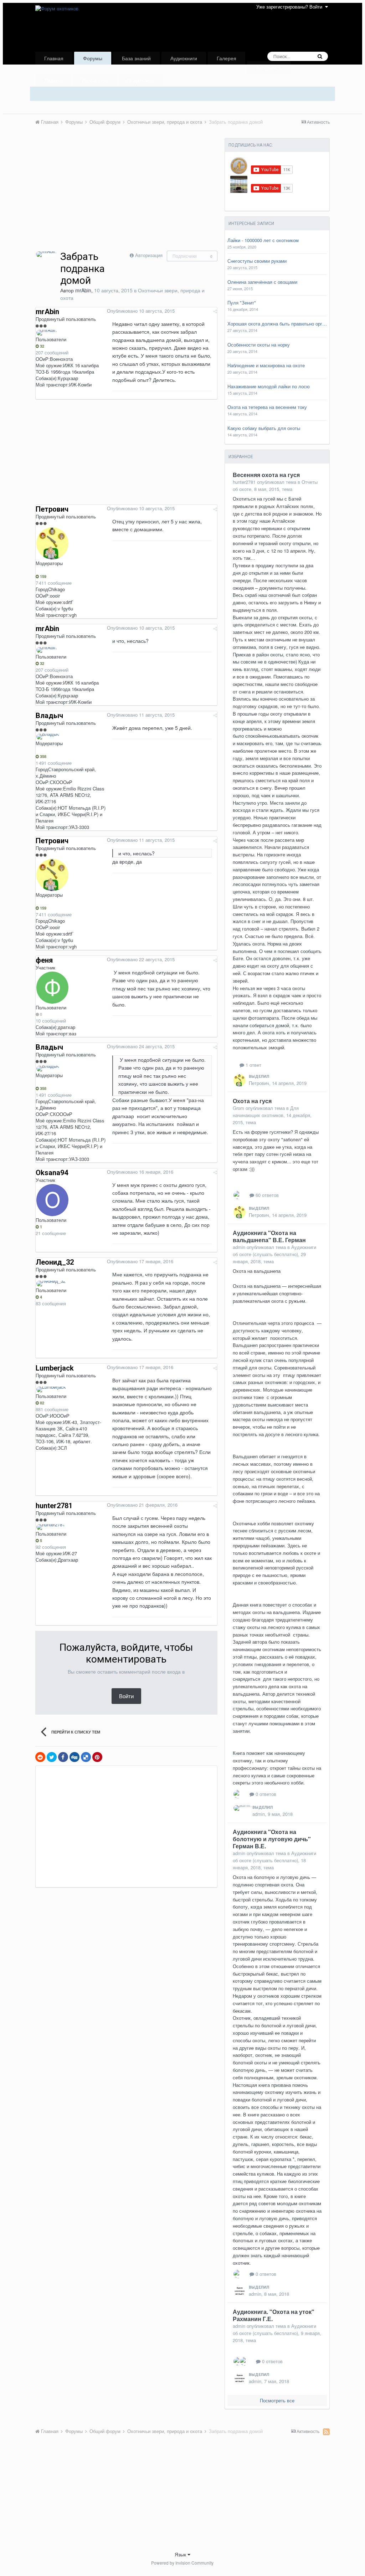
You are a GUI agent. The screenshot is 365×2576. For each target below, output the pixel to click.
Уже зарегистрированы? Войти (291, 7)
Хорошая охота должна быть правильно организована (277, 324)
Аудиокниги (184, 58)
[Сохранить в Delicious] (86, 1757)
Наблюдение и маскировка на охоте (266, 365)
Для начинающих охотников (266, 1112)
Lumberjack (55, 1368)
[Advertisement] (119, 197)
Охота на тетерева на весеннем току (267, 407)
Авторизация (149, 255)
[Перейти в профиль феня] (52, 988)
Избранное (95, 80)
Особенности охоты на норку (259, 345)
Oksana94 (52, 1173)
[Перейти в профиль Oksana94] (52, 1200)
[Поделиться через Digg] (74, 1757)
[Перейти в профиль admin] (243, 1808)
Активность (269, 67)
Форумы (93, 58)
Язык (181, 2554)
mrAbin (83, 290)
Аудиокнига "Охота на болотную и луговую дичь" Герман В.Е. (272, 1839)
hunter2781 (54, 1506)
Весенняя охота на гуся (266, 475)
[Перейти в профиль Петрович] (52, 543)
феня (44, 960)
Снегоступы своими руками (257, 261)
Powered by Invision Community (182, 2563)
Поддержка (140, 80)
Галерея (227, 58)
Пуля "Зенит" (242, 303)
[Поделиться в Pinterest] (97, 1757)
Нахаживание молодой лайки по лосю (269, 386)
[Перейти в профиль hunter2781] (51, 1527)
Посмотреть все (277, 2400)
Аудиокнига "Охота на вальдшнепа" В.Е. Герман (269, 1236)
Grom (238, 1108)
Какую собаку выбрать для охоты (264, 428)
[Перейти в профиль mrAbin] (46, 254)
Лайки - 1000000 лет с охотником (263, 240)
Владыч (49, 716)
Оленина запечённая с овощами (262, 282)
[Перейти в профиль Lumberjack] (51, 1389)
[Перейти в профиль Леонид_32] (51, 1284)
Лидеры (53, 80)
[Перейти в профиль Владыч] (48, 737)
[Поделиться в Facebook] (63, 1757)
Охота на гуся (252, 1101)
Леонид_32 (55, 1262)
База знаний (136, 58)
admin (239, 1247)
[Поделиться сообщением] (215, 311)
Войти (126, 1696)
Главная (54, 58)
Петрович (52, 509)
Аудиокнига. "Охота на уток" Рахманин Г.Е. (274, 2315)
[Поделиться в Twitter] (52, 1757)
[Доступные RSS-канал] (326, 2432)
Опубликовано (141, 311)
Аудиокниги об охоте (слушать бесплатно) (274, 1251)
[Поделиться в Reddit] (40, 1757)
